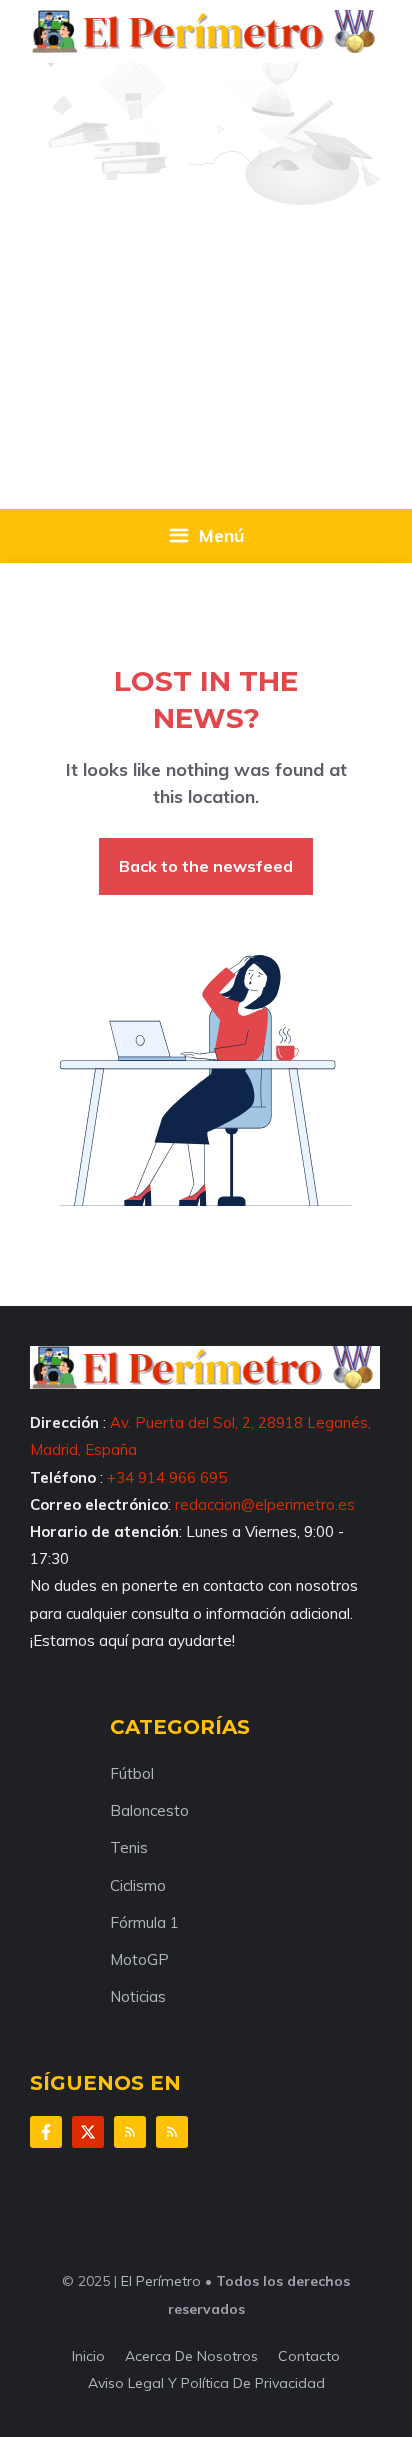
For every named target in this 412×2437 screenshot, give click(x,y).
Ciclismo (138, 1885)
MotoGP (139, 1959)
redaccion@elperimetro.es (265, 1504)
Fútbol (132, 1773)
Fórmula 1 (144, 1922)
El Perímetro (161, 2281)
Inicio (88, 2356)
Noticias (138, 1996)
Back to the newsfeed (206, 866)
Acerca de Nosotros (191, 2356)
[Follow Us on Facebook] (46, 2132)
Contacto (309, 2356)
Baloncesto (149, 1810)
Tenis (129, 1847)
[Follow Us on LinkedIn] (130, 2132)
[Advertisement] (206, 279)
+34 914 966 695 (167, 1477)
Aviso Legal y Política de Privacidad (206, 2383)
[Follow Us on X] (88, 2132)
